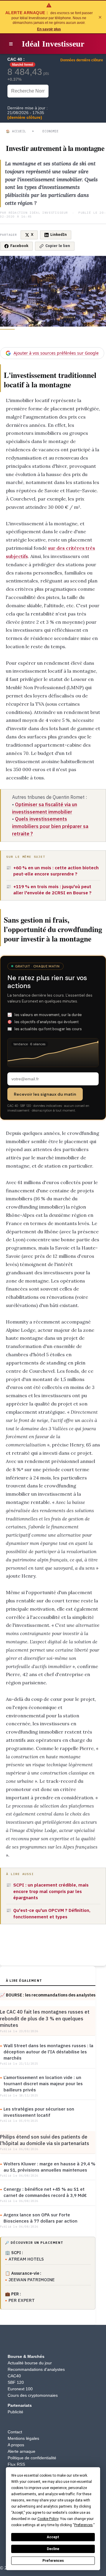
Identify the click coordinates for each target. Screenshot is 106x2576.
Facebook (19, 246)
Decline (53, 2549)
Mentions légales (23, 2438)
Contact (15, 2432)
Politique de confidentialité (32, 2458)
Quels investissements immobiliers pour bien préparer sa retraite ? (50, 826)
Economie (50, 131)
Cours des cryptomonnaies (33, 2395)
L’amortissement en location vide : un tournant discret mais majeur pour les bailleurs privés (43, 2084)
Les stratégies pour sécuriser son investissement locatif (39, 2112)
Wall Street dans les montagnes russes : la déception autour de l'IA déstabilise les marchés (48, 2052)
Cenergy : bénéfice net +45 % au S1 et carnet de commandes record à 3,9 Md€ (45, 2192)
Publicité (15, 2412)
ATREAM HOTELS (26, 2259)
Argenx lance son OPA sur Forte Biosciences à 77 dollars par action (40, 2218)
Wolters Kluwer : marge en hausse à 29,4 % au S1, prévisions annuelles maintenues (49, 2167)
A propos (16, 2445)
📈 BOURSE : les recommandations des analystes (48, 1995)
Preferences (53, 2561)
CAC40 (14, 2376)
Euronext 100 (20, 2389)
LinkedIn (59, 234)
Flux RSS (16, 2464)
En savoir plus (49, 29)
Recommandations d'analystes (36, 2369)
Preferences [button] (83, 2525)
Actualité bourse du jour (30, 2363)
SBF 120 (16, 2382)
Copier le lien (58, 246)
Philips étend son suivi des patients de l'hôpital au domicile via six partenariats (45, 2140)
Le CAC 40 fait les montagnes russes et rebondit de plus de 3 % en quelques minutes (45, 2018)
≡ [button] (11, 44)
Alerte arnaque (21, 2451)
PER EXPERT (22, 2300)
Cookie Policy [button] (48, 2519)
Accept (53, 2537)
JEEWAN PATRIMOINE (32, 2280)
